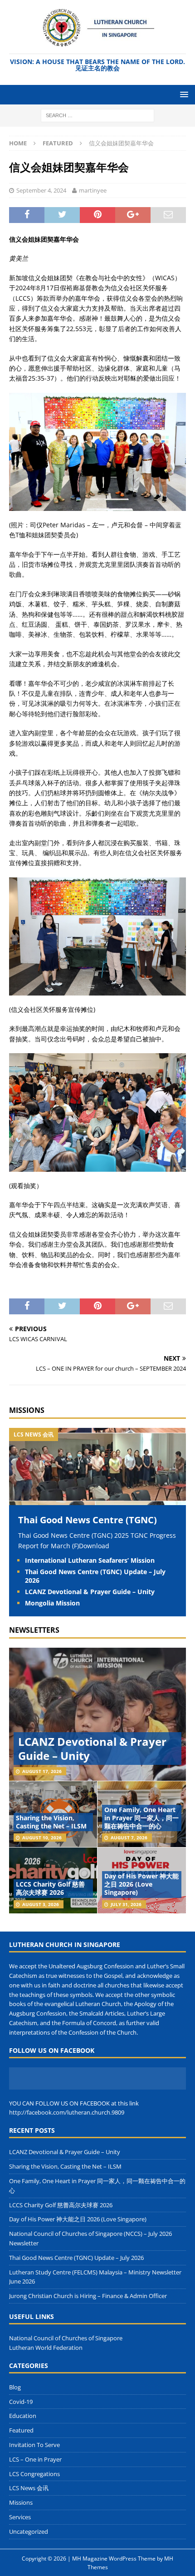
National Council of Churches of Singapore (66, 2338)
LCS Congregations (34, 2474)
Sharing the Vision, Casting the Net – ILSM (51, 1822)
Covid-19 (21, 2402)
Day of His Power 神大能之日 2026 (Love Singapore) (141, 1884)
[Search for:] (97, 115)
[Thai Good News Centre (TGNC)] (97, 1500)
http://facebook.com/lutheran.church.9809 (67, 2112)
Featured (21, 2430)
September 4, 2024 (41, 190)
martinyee (93, 190)
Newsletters (34, 1630)
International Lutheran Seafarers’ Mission (90, 1560)
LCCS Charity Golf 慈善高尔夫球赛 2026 (50, 1888)
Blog (15, 2387)
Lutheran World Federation (46, 2348)
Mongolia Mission (52, 1603)
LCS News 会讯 (29, 2488)
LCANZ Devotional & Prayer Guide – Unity (90, 1592)
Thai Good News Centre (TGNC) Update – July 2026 (95, 1576)
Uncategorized (29, 2531)
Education (23, 2416)
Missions (27, 1410)
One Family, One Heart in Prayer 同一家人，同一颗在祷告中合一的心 (141, 1818)
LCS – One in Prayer (35, 2459)
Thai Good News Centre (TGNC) (88, 1520)
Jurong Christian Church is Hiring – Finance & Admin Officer (88, 2296)
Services (20, 2517)
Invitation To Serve (34, 2445)
